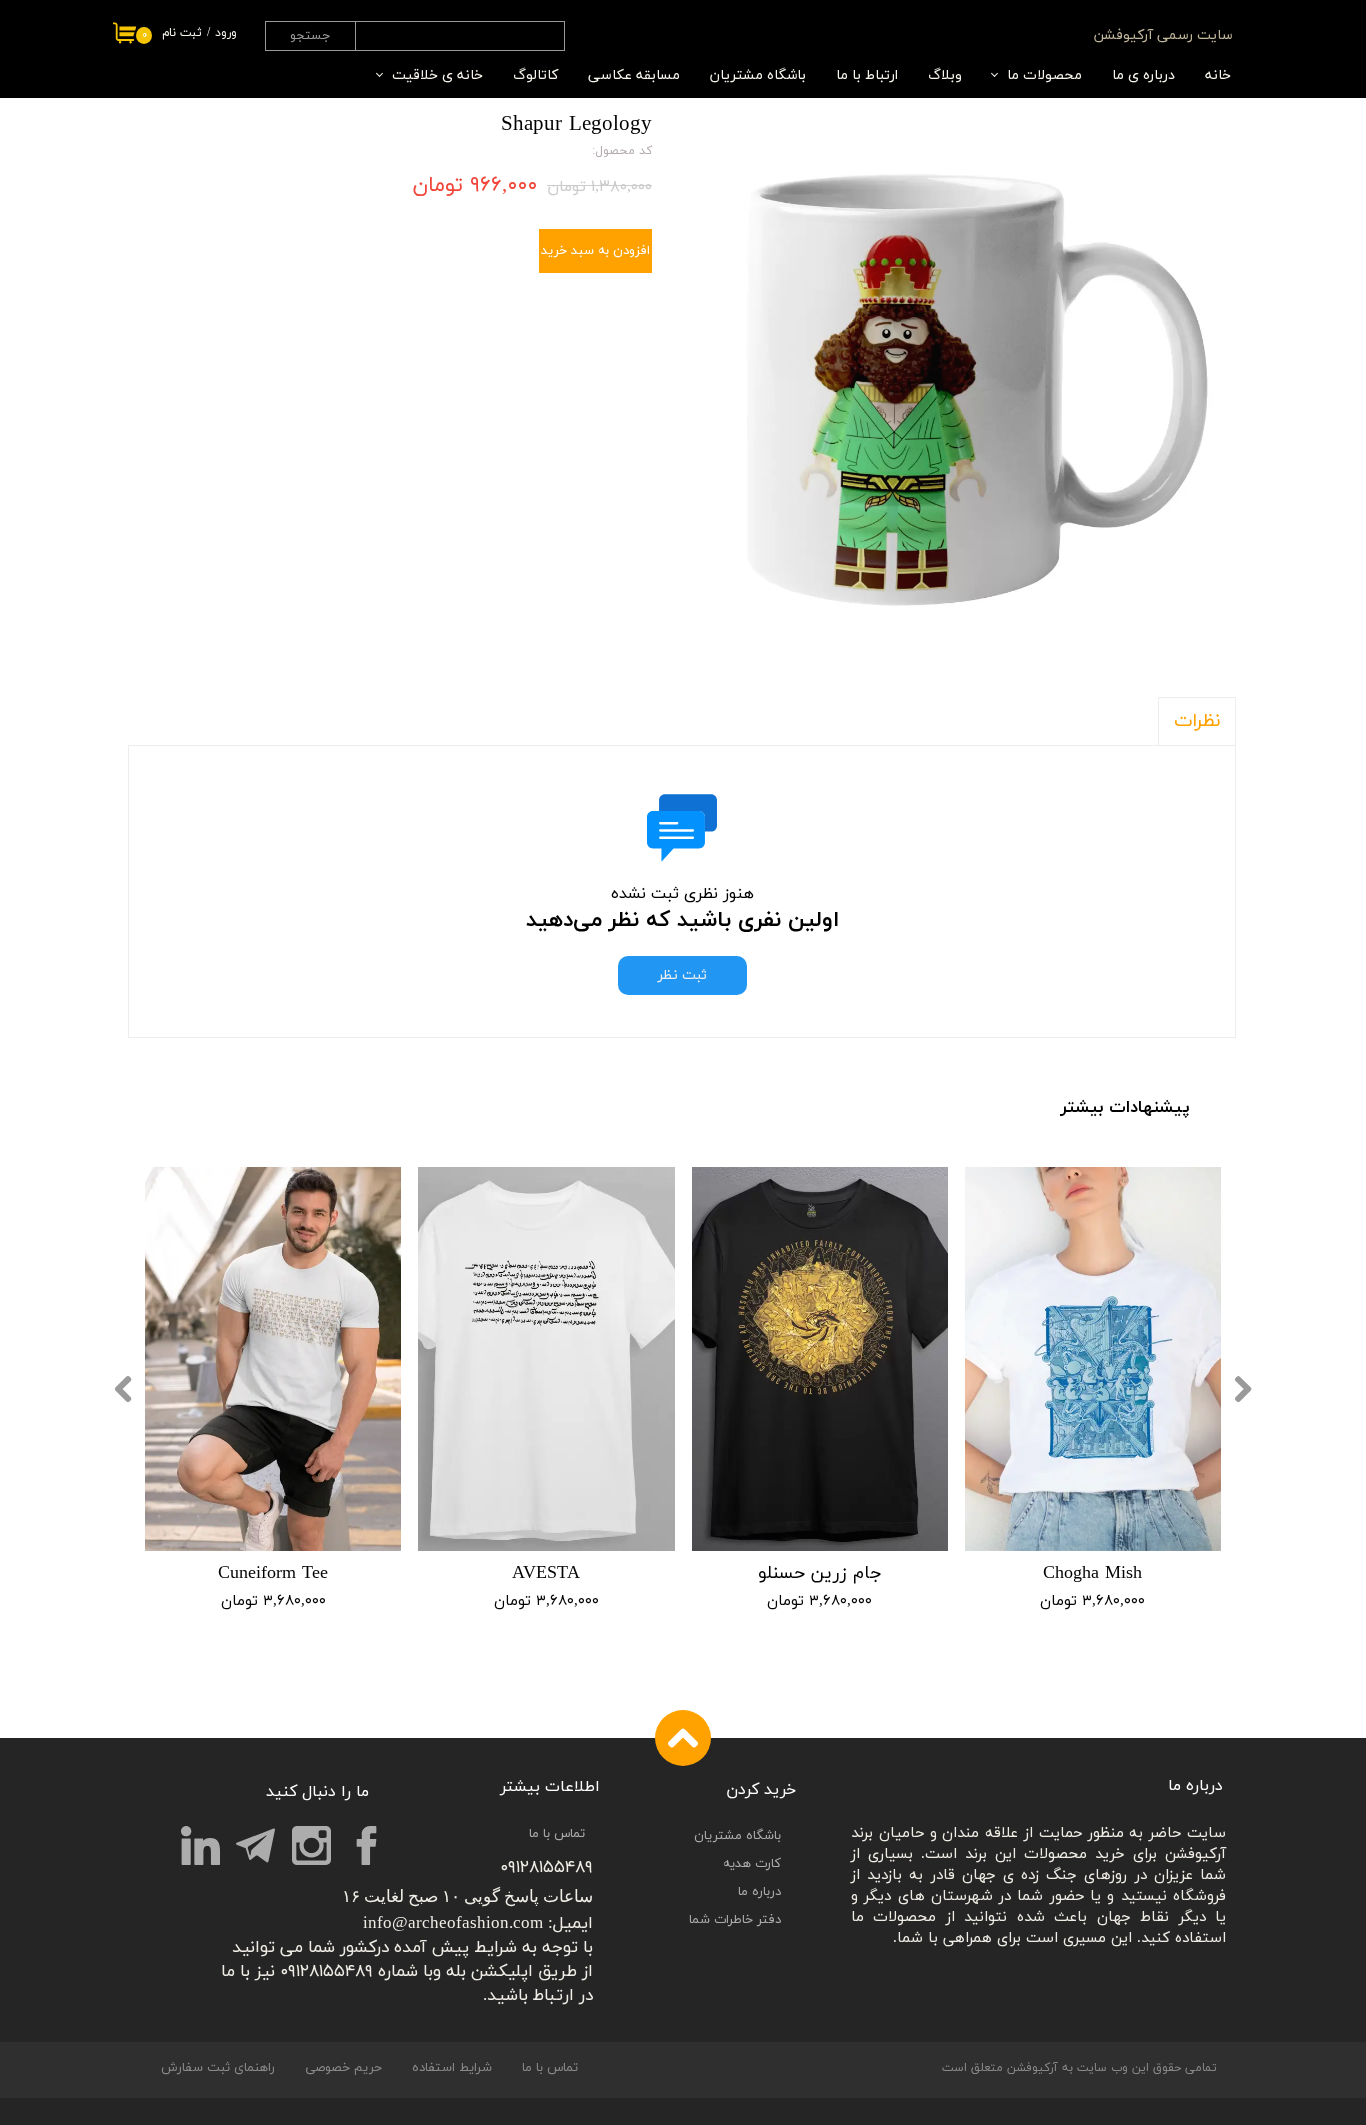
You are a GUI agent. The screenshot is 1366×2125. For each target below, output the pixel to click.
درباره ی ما (1143, 75)
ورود (226, 33)
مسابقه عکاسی (634, 75)
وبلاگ (945, 75)
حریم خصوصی (343, 2068)
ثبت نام (182, 33)
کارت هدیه (752, 1864)
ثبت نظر (682, 975)
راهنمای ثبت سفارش (218, 2068)
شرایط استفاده (452, 2068)
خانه (1218, 75)
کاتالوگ (535, 75)
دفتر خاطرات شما (735, 1920)
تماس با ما (550, 2068)
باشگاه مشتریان (758, 75)
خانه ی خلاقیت (437, 75)
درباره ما (759, 1892)
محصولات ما (1044, 75)
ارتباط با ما (867, 75)
